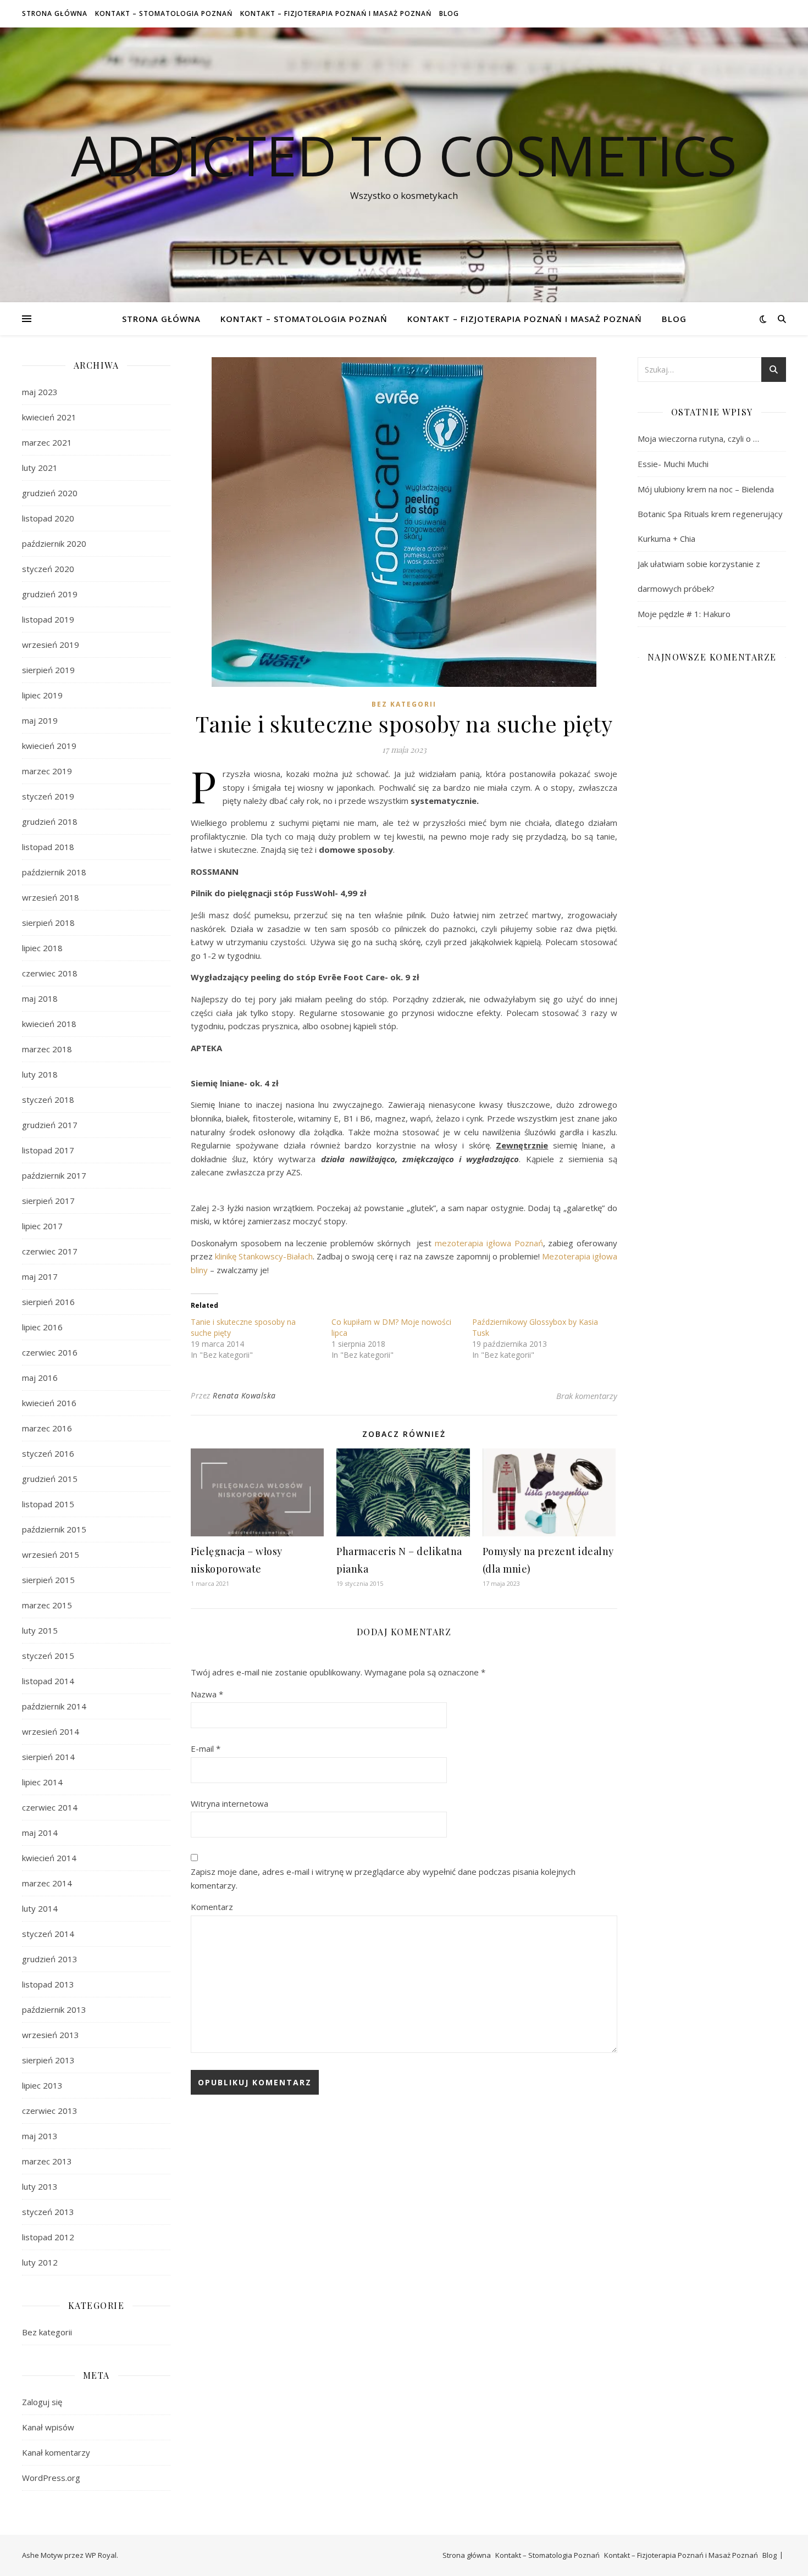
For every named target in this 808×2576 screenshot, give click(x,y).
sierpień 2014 (48, 1757)
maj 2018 (40, 998)
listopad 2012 (48, 2237)
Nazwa (207, 1694)
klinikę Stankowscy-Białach (264, 1256)
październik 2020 (54, 543)
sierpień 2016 (48, 1302)
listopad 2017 (48, 1150)
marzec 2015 (47, 1605)
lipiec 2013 (42, 2085)
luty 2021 (40, 468)
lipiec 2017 (42, 1226)
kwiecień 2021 (49, 417)
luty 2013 (40, 2186)
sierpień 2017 (48, 1201)
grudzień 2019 (50, 594)
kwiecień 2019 (49, 746)
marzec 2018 (47, 1049)
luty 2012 (40, 2262)
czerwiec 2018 (50, 973)
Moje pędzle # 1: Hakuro (684, 614)
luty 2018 (40, 1074)
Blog (449, 13)
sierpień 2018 (48, 923)
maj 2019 (40, 720)
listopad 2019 (48, 619)
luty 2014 (40, 1908)
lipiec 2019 (42, 695)
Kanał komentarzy (56, 2452)
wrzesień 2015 (51, 1555)
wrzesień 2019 (51, 645)
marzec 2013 (47, 2161)
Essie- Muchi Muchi (673, 464)
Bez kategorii (47, 2332)
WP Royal (101, 2555)
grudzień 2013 (50, 1959)
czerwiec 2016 (50, 1352)
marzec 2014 (47, 1883)
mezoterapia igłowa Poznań (489, 1243)
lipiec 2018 (42, 948)
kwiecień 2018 (49, 1024)
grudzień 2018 (50, 821)
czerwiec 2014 (50, 1807)
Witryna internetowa (229, 1803)
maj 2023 (40, 392)
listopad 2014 (48, 1681)
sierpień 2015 (48, 1580)
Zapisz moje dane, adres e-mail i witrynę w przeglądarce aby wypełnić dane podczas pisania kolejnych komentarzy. (383, 1878)
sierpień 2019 (48, 670)
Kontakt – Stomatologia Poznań (164, 13)
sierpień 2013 (48, 2060)
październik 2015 (54, 1529)
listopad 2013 (48, 1984)
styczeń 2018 (48, 1100)
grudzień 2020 (50, 493)
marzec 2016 (47, 1428)
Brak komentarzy (587, 1396)
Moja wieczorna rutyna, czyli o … (698, 438)
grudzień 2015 (50, 1479)
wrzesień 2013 (51, 2035)
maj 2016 (40, 1378)
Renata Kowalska (244, 1395)
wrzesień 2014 (51, 1731)
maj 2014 (40, 1833)
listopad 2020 (48, 518)
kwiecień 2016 (49, 1403)
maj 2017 (40, 1276)
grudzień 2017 (50, 1125)
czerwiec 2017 (50, 1251)
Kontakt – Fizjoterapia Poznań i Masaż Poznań (336, 13)
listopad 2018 (48, 847)
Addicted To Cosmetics (404, 155)
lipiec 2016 (42, 1327)
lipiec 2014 (42, 1782)
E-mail (206, 1748)
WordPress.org (51, 2478)
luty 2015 (40, 1630)
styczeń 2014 (48, 1934)
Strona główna (55, 13)
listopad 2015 (48, 1504)
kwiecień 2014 (49, 1858)
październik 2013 (54, 2009)
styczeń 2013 (48, 2212)
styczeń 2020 (48, 569)
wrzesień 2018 (51, 897)
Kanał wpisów (48, 2427)
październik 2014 (54, 1706)
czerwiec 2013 (50, 2111)
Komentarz (212, 1907)
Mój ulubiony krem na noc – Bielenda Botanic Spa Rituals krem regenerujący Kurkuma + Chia (710, 514)
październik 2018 (54, 872)
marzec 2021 (47, 442)
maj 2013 (40, 2136)
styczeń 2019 (48, 796)
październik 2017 (54, 1175)
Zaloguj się (42, 2402)
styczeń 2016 (48, 1453)
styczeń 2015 (48, 1656)
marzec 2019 (47, 771)
